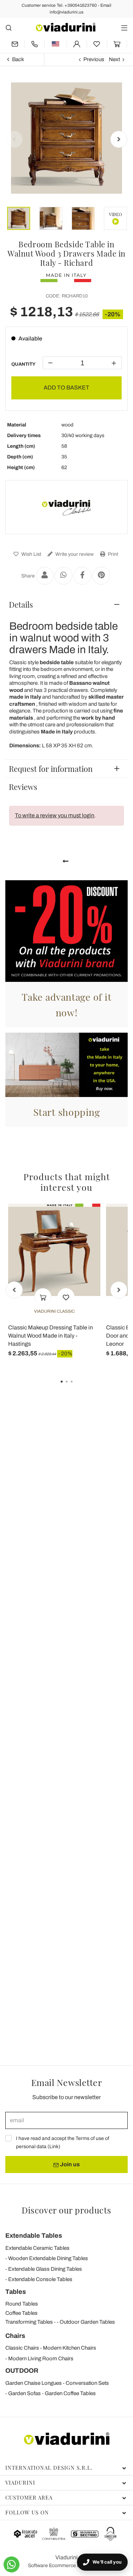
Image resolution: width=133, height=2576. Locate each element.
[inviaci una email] (15, 44)
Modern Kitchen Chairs (70, 2348)
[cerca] (9, 28)
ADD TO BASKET (66, 388)
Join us (69, 2164)
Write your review (74, 554)
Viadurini (20, 2483)
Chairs (15, 2336)
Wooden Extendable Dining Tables (48, 2258)
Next (114, 59)
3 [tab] (78, 1387)
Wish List (31, 554)
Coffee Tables (21, 2313)
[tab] (66, 604)
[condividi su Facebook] (82, 576)
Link (54, 2147)
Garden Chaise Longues (34, 2383)
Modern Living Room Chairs (41, 2359)
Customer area (29, 2497)
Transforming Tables (29, 2322)
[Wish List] (66, 1297)
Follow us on (27, 2512)
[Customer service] (35, 44)
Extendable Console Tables (40, 2279)
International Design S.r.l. (49, 2468)
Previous (94, 59)
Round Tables (22, 2304)
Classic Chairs (22, 2348)
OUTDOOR (22, 2371)
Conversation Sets (87, 2383)
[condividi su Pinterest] (101, 576)
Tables (16, 2292)
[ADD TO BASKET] (43, 1297)
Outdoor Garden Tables (87, 2322)
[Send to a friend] (45, 576)
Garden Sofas (24, 2393)
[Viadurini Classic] (67, 507)
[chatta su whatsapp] (12, 2564)
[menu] (124, 28)
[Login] (77, 44)
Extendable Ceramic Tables (37, 2248)
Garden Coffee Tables (70, 2393)
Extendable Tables (34, 2236)
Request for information (51, 769)
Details (21, 604)
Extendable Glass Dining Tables (45, 2269)
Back (18, 59)
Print (112, 554)
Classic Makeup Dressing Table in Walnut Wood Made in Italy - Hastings (51, 1336)
